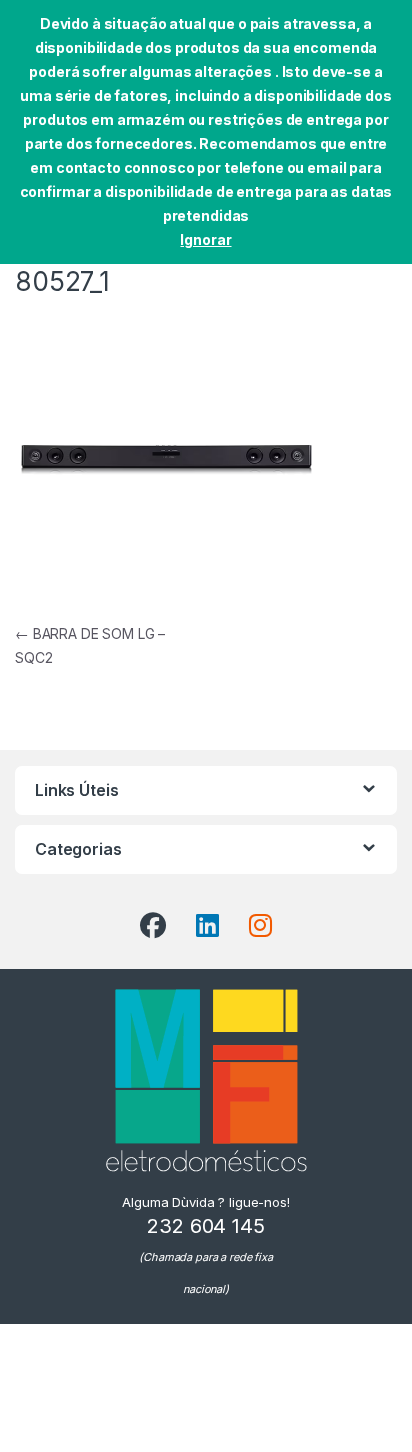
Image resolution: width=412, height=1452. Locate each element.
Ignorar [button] (205, 239)
